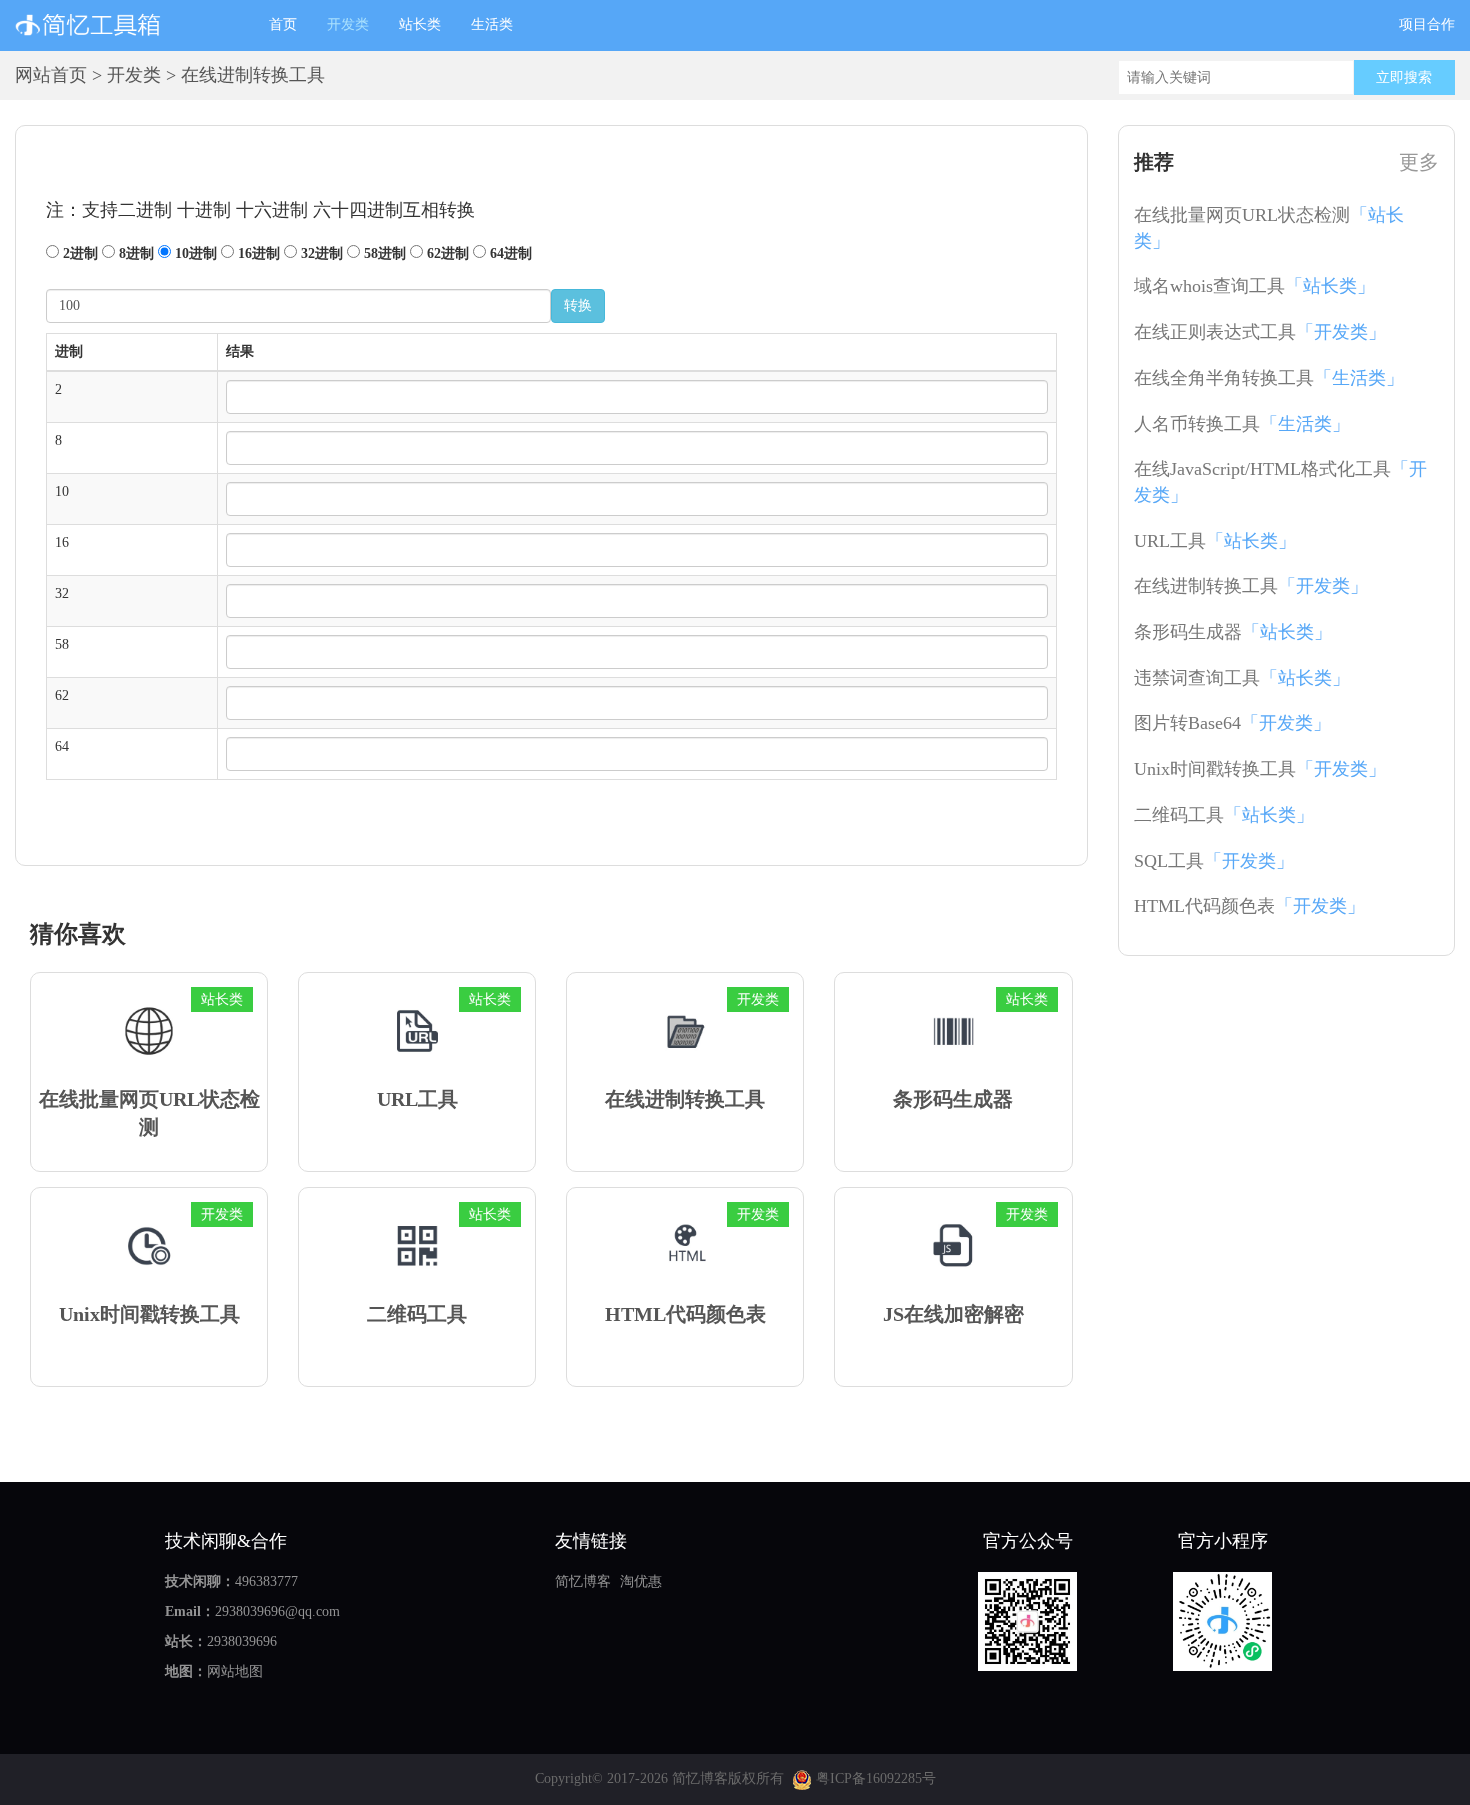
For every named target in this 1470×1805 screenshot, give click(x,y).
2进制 (78, 253)
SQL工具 (1214, 861)
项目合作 (1427, 24)
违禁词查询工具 (1242, 678)
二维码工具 (1224, 815)
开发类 (348, 24)
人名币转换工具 (1242, 424)
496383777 (266, 1581)
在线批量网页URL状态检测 (1269, 228)
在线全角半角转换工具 (1269, 378)
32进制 (320, 253)
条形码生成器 (1233, 632)
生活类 (492, 24)
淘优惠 (641, 1581)
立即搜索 (1404, 77)
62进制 (446, 253)
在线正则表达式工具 (1260, 332)
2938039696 (242, 1641)
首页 (290, 24)
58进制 (383, 253)
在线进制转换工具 (1251, 586)
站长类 (420, 24)
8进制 (134, 253)
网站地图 (235, 1671)
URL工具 (1215, 541)
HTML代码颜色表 (1249, 906)
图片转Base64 (1232, 723)
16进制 (257, 253)
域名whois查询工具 (1254, 286)
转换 (578, 305)
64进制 (509, 253)
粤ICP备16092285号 (874, 1778)
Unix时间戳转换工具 (1260, 769)
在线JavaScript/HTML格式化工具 (1280, 482)
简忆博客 (583, 1581)
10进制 (194, 253)
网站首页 (51, 75)
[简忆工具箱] (127, 25)
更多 (1419, 162)
